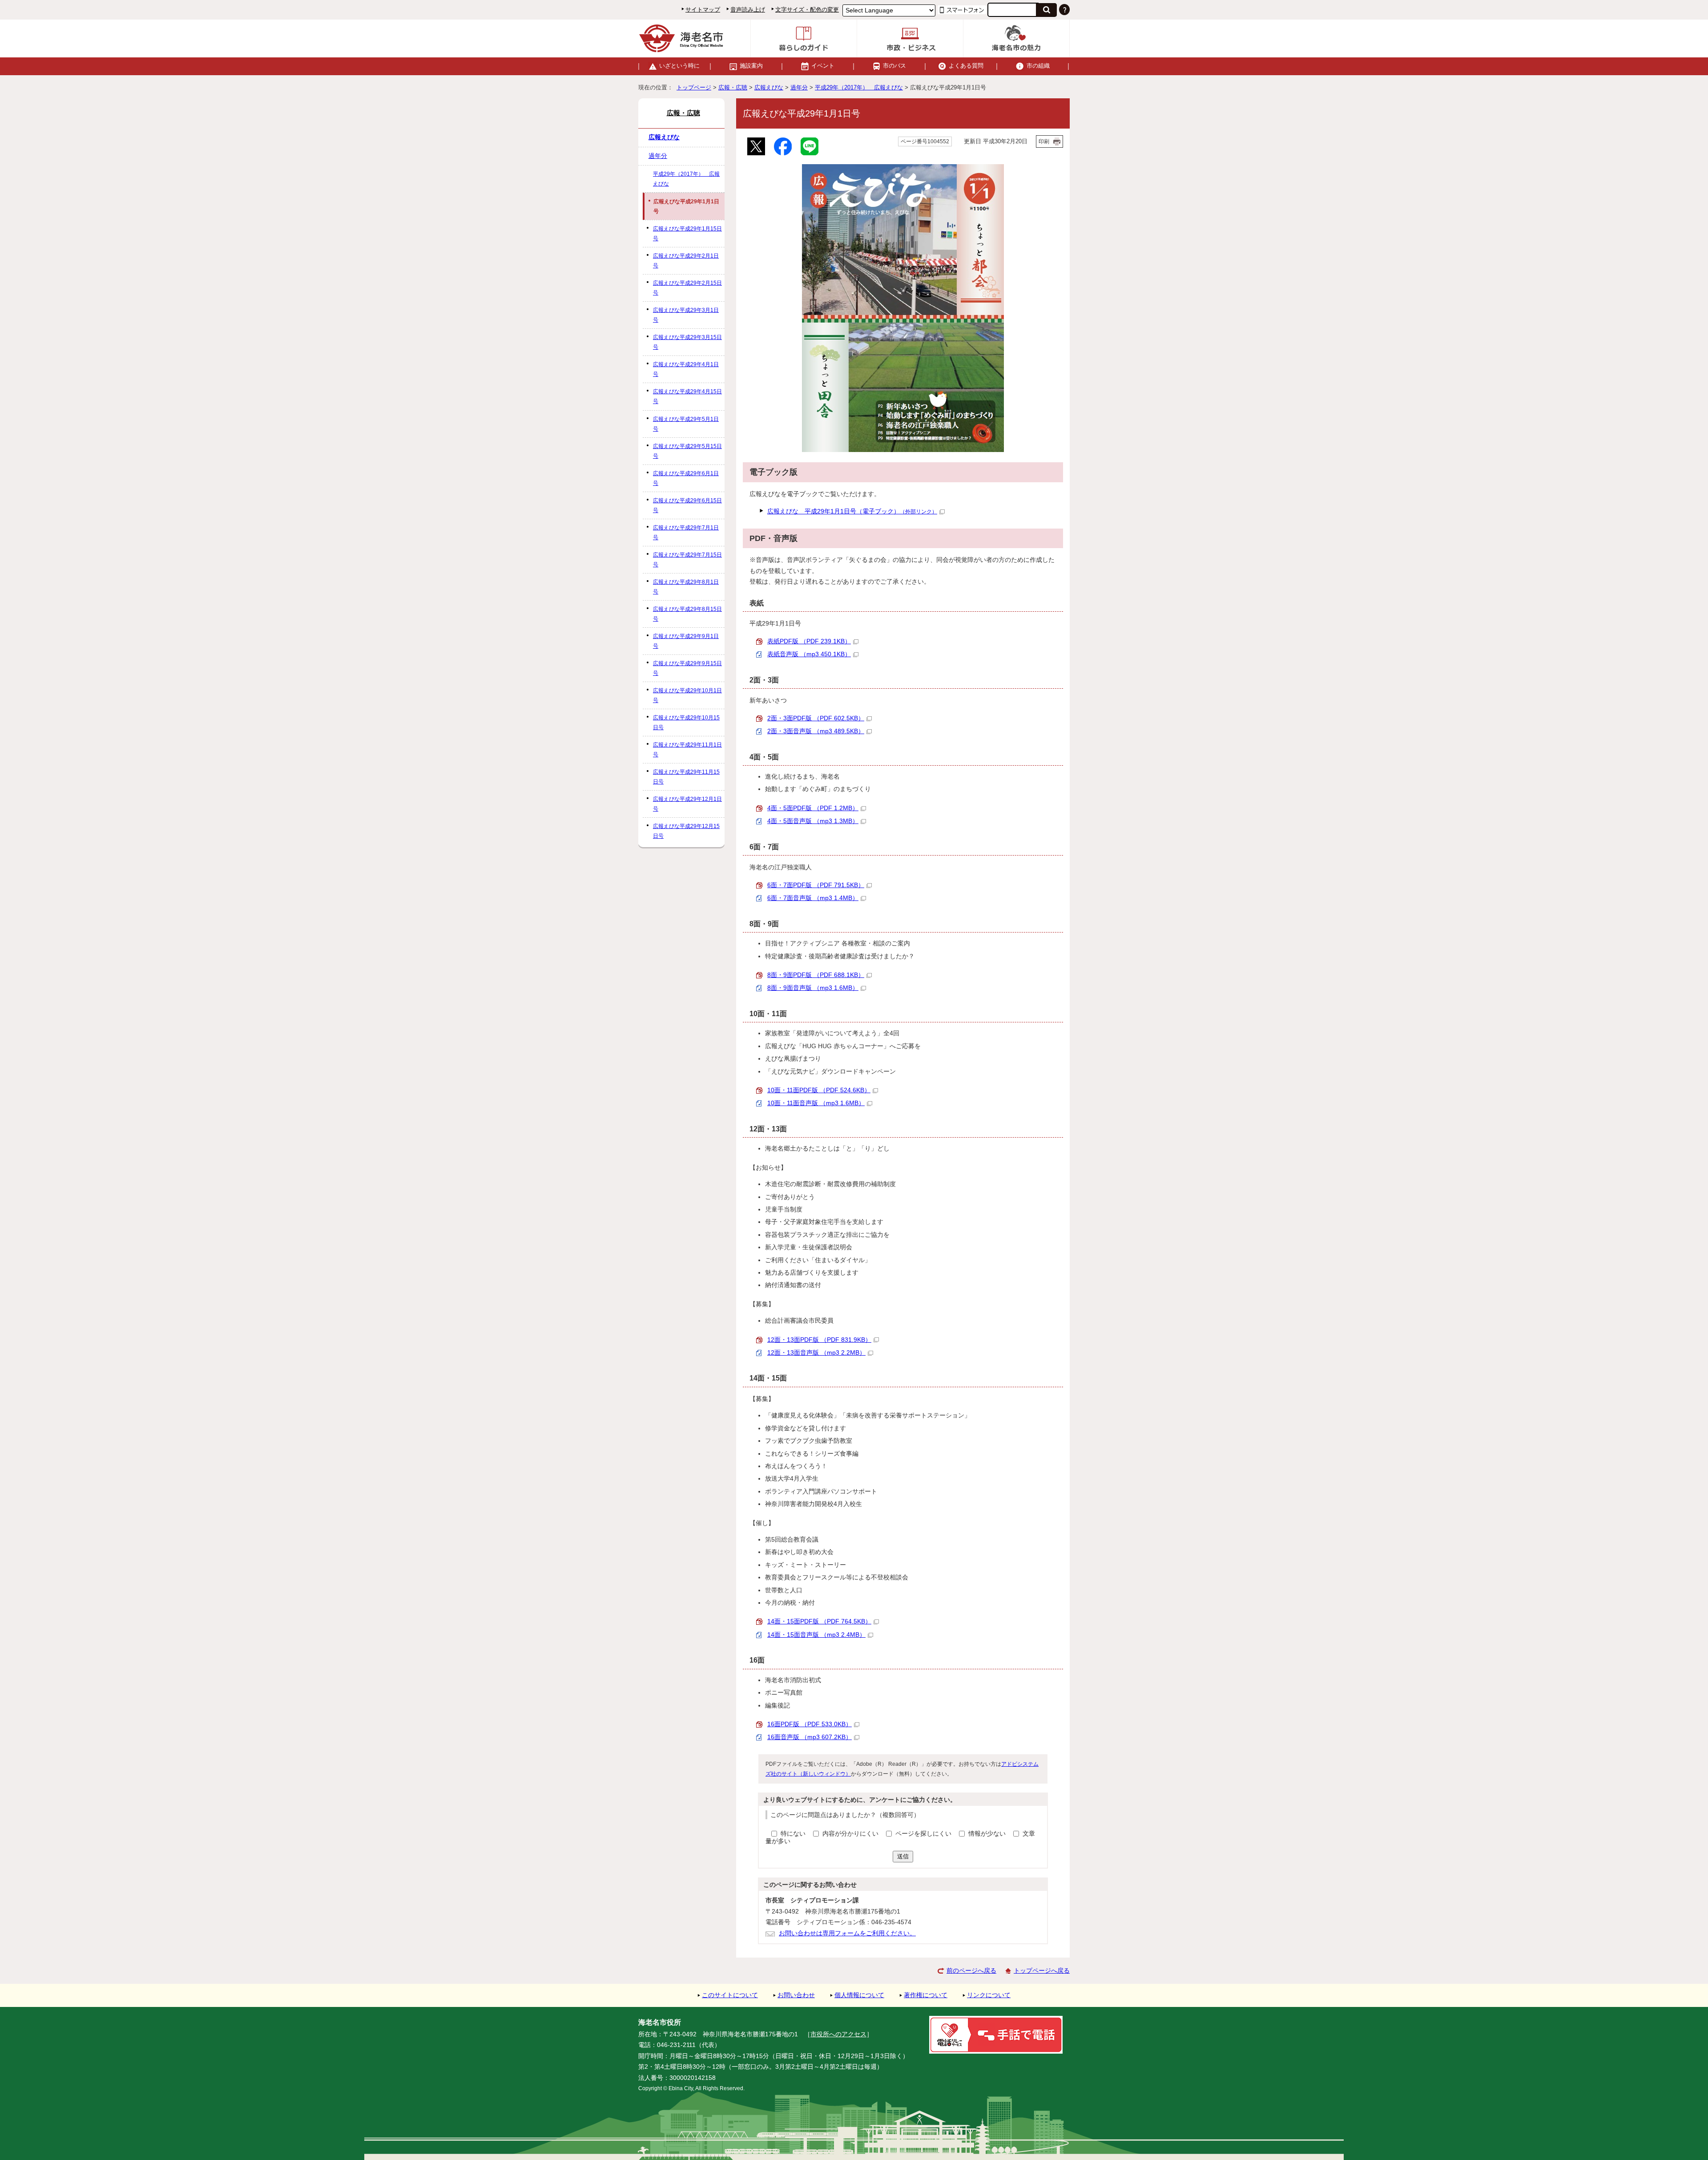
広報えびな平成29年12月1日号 (687, 804)
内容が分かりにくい (851, 1834)
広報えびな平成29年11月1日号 (687, 750)
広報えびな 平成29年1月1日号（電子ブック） (852, 511)
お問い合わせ (796, 1995)
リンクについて (989, 1995)
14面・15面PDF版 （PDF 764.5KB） (819, 1621)
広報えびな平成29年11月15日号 (686, 777)
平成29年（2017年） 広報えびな (859, 87)
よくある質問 (966, 66)
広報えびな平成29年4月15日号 (687, 396)
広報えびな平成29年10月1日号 (687, 695)
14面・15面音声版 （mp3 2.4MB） (816, 1635)
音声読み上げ (748, 10)
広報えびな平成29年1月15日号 (687, 234)
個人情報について (859, 1995)
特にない (793, 1834)
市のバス (894, 66)
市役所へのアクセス (838, 2034)
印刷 (1044, 141)
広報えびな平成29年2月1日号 (686, 261)
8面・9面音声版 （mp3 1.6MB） (813, 988)
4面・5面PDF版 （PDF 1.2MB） (813, 808)
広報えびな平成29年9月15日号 (687, 668)
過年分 (799, 87)
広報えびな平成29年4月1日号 (686, 369)
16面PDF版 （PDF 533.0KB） (810, 1724)
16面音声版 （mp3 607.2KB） (810, 1737)
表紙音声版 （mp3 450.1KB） (809, 654)
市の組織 (1038, 66)
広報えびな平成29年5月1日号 (686, 424)
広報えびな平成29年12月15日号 (686, 831)
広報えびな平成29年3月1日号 (686, 315)
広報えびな (769, 87)
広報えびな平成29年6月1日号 (686, 478)
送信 (903, 1856)
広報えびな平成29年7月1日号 (686, 533)
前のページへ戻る (971, 1971)
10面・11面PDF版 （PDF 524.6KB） (819, 1090)
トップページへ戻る (1042, 1971)
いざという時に (679, 66)
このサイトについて (730, 1995)
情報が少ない (988, 1834)
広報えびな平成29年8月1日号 (686, 587)
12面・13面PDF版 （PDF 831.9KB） (819, 1340)
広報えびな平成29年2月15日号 (687, 288)
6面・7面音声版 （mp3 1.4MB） (813, 898)
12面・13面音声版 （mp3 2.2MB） (816, 1353)
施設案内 (751, 66)
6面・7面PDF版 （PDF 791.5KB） (816, 885)
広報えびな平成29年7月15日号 (687, 560)
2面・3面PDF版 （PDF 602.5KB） (816, 718)
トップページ (694, 87)
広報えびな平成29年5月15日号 (687, 451)
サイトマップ (703, 10)
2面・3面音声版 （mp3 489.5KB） (816, 731)
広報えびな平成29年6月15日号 (687, 505)
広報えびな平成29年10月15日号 (686, 723)
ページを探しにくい (924, 1834)
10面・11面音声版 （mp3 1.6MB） (816, 1103)
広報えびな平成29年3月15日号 (687, 342)
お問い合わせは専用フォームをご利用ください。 (847, 1933)
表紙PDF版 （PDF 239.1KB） (809, 641)
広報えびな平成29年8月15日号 (687, 614)
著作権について (926, 1995)
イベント (823, 66)
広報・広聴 (733, 87)
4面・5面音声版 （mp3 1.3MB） (813, 821)
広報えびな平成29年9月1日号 (686, 641)
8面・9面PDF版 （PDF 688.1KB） (816, 975)
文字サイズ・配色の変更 (807, 10)
